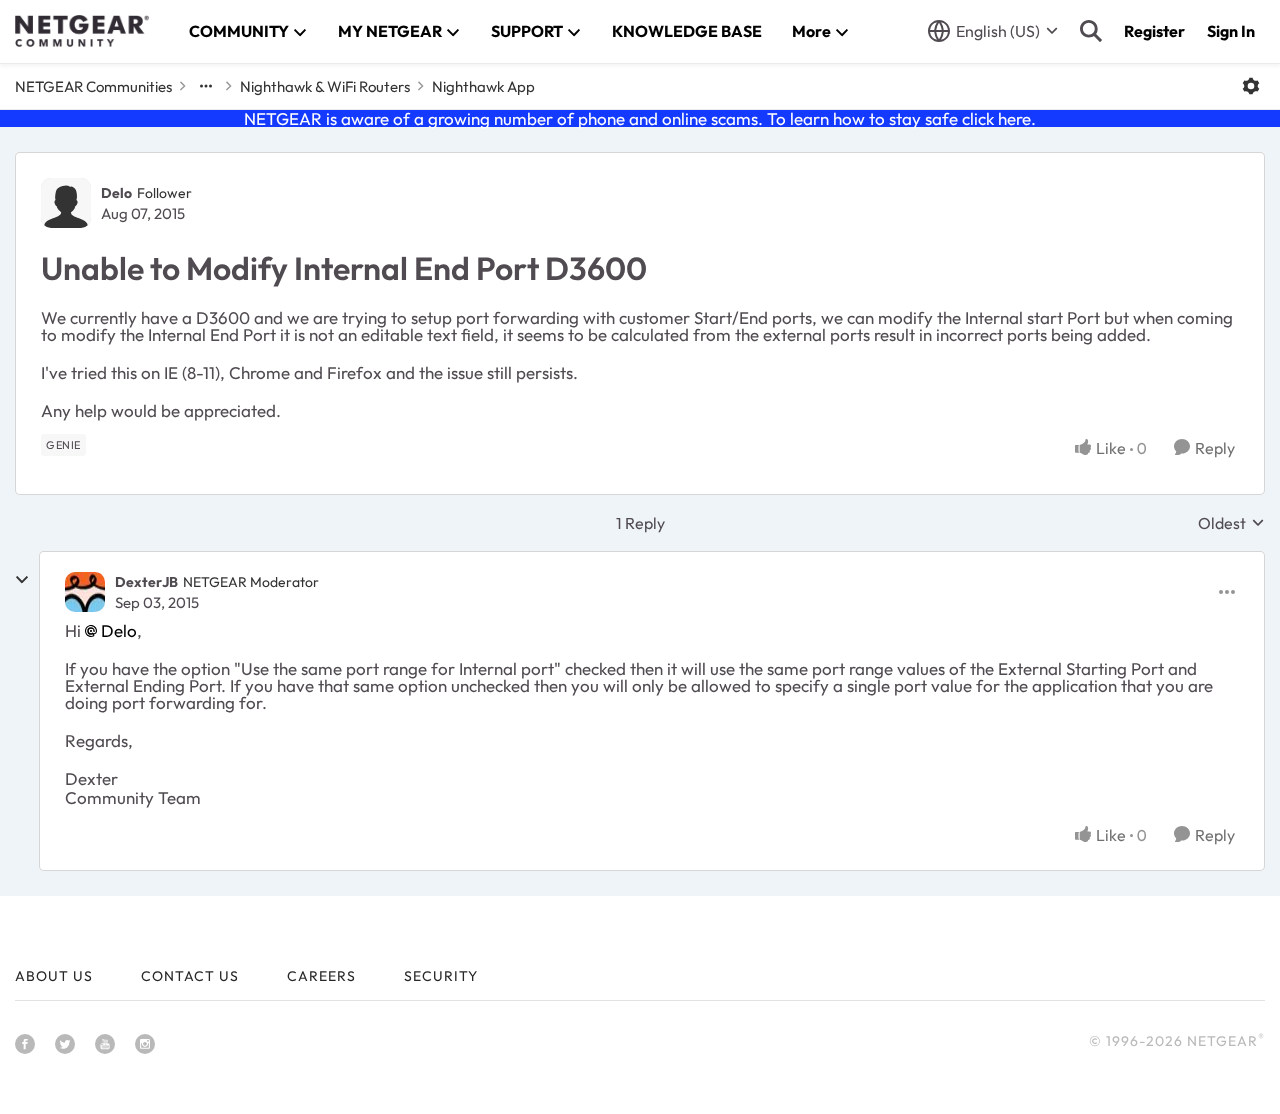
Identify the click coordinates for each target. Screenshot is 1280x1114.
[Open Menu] (1251, 86)
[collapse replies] (22, 580)
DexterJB (146, 582)
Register (1154, 31)
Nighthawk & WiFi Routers (325, 86)
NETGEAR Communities (93, 86)
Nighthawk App (483, 86)
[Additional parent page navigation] (206, 86)
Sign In (1231, 31)
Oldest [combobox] (1231, 523)
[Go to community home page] (82, 31)
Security (441, 976)
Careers (321, 976)
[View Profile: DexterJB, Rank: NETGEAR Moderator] (85, 592)
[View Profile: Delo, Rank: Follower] (66, 203)
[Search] (1091, 31)
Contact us (190, 976)
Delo (116, 193)
